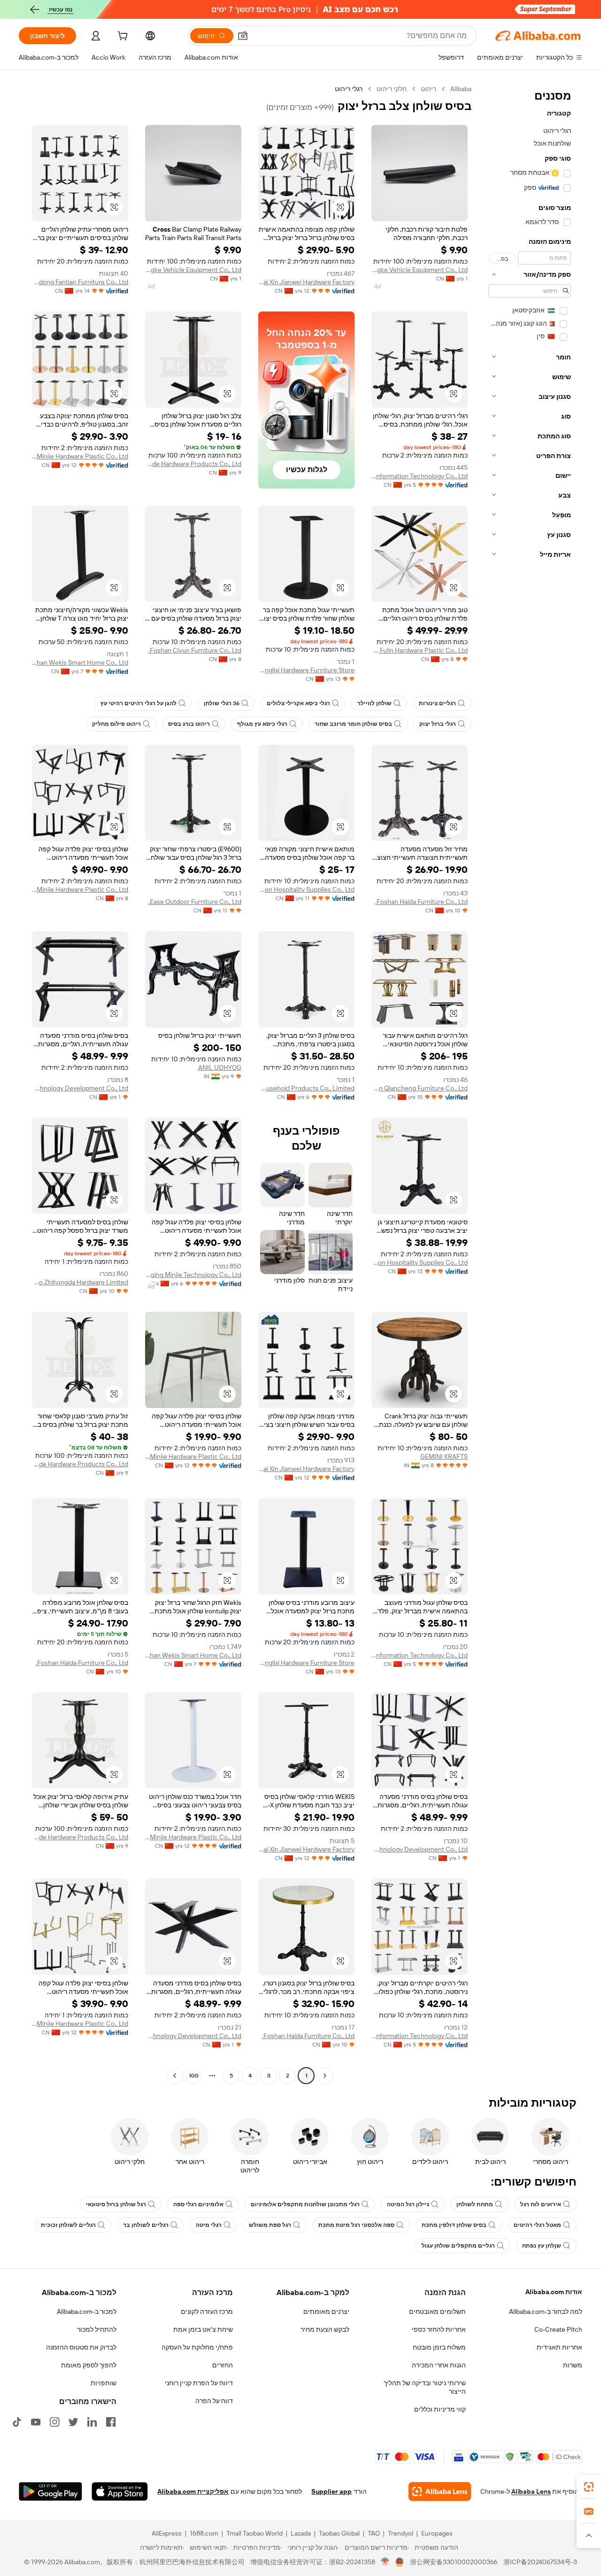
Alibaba (461, 89)
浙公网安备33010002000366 (454, 2562)
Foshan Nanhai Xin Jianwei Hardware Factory (306, 282)
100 (194, 2076)
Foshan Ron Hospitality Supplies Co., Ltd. (306, 889)
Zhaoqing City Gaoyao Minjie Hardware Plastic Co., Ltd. (80, 456)
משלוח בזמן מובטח (439, 2347)
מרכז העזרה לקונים (207, 2311)
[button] (243, 36)
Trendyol (401, 2533)
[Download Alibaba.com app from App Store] (120, 2491)
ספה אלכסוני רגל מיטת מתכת (356, 2225)
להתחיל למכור (97, 2329)
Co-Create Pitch (558, 2329)
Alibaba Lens (531, 2491)
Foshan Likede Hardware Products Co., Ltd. (193, 464)
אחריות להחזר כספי (439, 2329)
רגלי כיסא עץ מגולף (262, 724)
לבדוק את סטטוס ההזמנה (81, 2347)
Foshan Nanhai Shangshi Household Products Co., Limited (306, 1088)
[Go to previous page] (325, 2076)
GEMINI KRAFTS (444, 1456)
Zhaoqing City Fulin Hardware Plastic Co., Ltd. (420, 650)
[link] (589, 2487)
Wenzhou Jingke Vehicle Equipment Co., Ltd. (420, 270)
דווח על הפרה (214, 2401)
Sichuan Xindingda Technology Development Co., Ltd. (80, 1088)
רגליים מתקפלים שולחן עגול (458, 2246)
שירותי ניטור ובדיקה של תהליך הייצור (425, 2387)
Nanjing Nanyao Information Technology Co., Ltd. (420, 476)
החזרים (223, 2365)
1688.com (204, 2533)
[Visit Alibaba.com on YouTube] (36, 2422)
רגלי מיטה (209, 2225)
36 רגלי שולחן (222, 703)
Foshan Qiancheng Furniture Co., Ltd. (420, 1088)
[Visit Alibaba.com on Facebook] (111, 2422)
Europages (437, 2533)
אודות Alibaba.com (554, 2292)
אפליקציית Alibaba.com (193, 2491)
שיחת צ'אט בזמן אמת (203, 2329)
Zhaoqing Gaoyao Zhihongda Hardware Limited (80, 1282)
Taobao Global (339, 2533)
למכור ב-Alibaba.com (87, 2311)
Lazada (301, 2533)
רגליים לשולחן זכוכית (68, 2225)
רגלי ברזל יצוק (438, 724)
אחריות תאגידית (559, 2347)
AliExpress (167, 2533)
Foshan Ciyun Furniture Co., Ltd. (195, 650)
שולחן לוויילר (374, 703)
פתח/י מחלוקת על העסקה (197, 2347)
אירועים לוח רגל (541, 2204)
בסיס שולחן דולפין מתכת (454, 2225)
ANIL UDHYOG (220, 1067)
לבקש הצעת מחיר (325, 2329)
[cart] (122, 37)
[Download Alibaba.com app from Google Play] (50, 2491)
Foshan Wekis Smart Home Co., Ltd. (80, 662)
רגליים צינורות (437, 703)
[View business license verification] (385, 2562)
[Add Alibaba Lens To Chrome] (440, 2491)
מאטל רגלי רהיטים (537, 2225)
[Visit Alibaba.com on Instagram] (54, 2422)
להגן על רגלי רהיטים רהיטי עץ (139, 703)
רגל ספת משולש (270, 2225)
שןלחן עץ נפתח (542, 2246)
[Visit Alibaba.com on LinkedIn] (92, 2422)
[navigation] (530, 1083)
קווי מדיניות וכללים (440, 2409)
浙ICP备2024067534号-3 (540, 2562)
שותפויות (104, 2383)
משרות (573, 2365)
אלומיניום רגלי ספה (198, 2204)
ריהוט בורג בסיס (189, 724)
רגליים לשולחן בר (146, 2225)
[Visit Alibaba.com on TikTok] (17, 2422)
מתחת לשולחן (475, 2204)
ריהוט (428, 89)
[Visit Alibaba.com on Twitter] (73, 2422)
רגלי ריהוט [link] (349, 89)
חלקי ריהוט (392, 89)
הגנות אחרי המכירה (439, 2365)
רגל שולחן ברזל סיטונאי (116, 2204)
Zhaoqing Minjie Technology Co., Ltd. (193, 1275)
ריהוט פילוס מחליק (116, 724)
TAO (374, 2533)
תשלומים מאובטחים (437, 2311)
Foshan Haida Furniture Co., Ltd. (421, 902)
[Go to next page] (175, 2076)
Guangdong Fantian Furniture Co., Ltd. (80, 282)
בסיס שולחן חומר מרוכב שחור (353, 724)
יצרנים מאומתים (326, 2311)
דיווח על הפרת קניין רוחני (199, 2383)
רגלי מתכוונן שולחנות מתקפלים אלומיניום (305, 2204)
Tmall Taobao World (254, 2533)
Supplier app (331, 2491)
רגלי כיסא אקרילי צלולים (298, 703)
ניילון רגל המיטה (408, 2204)
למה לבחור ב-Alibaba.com (546, 2311)
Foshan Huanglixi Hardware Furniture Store (306, 670)
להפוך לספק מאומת (89, 2365)
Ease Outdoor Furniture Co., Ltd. (195, 902)
